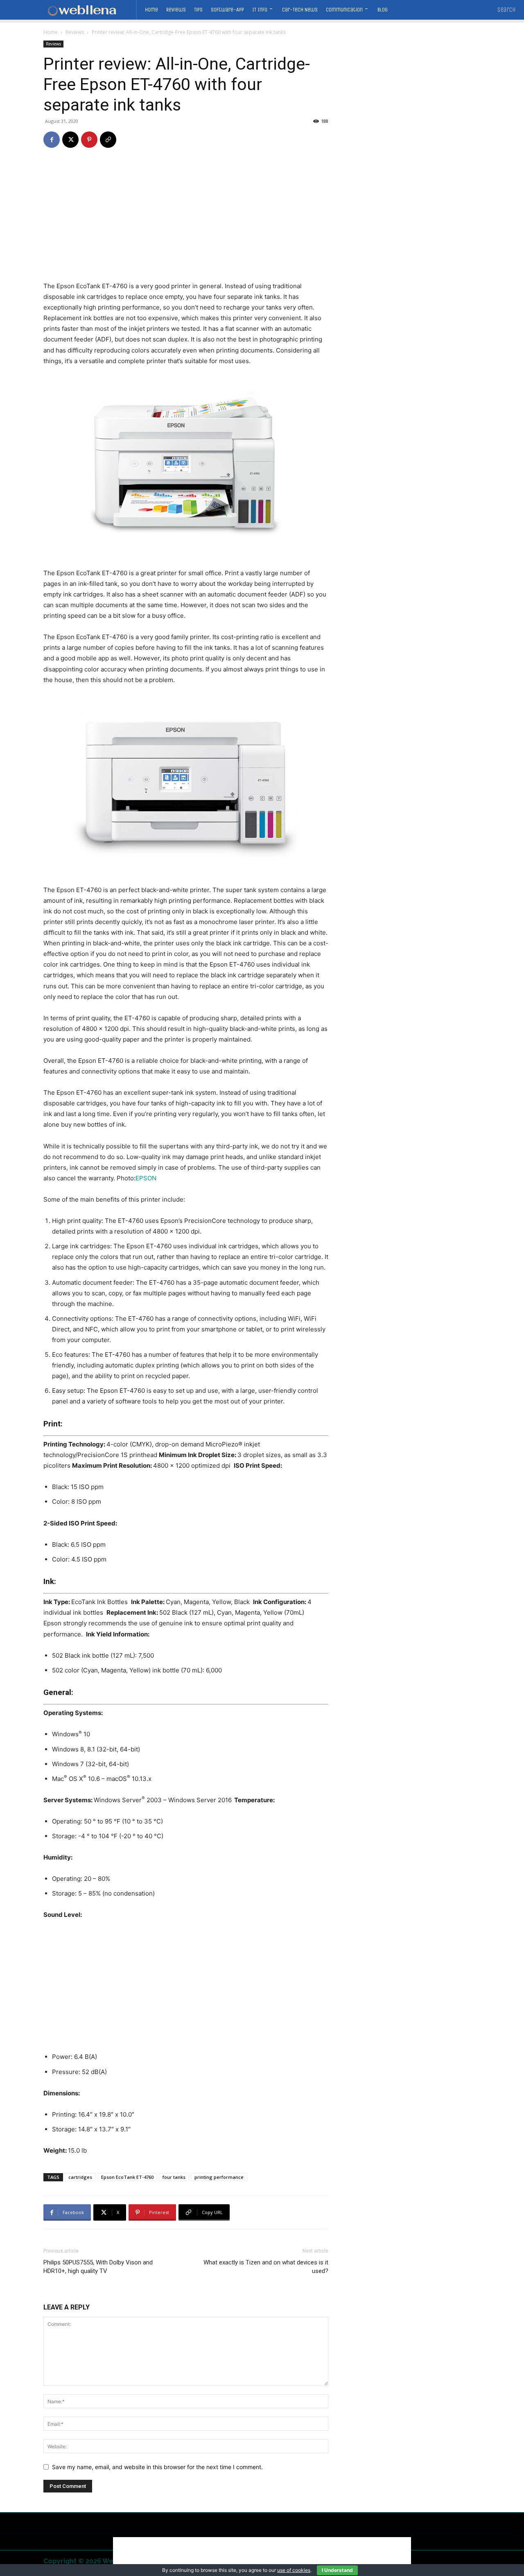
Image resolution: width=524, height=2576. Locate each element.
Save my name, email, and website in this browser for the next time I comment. (157, 2467)
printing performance (219, 2177)
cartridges (80, 2177)
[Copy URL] (108, 140)
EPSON (146, 1178)
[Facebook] (52, 140)
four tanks (174, 2177)
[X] (70, 140)
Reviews (75, 32)
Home (51, 32)
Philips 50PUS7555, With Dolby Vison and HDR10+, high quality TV (98, 2267)
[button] (507, 10)
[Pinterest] (89, 140)
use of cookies (294, 2570)
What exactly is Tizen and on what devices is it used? (266, 2267)
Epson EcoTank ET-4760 (127, 2177)
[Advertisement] (186, 220)
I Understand (337, 2570)
